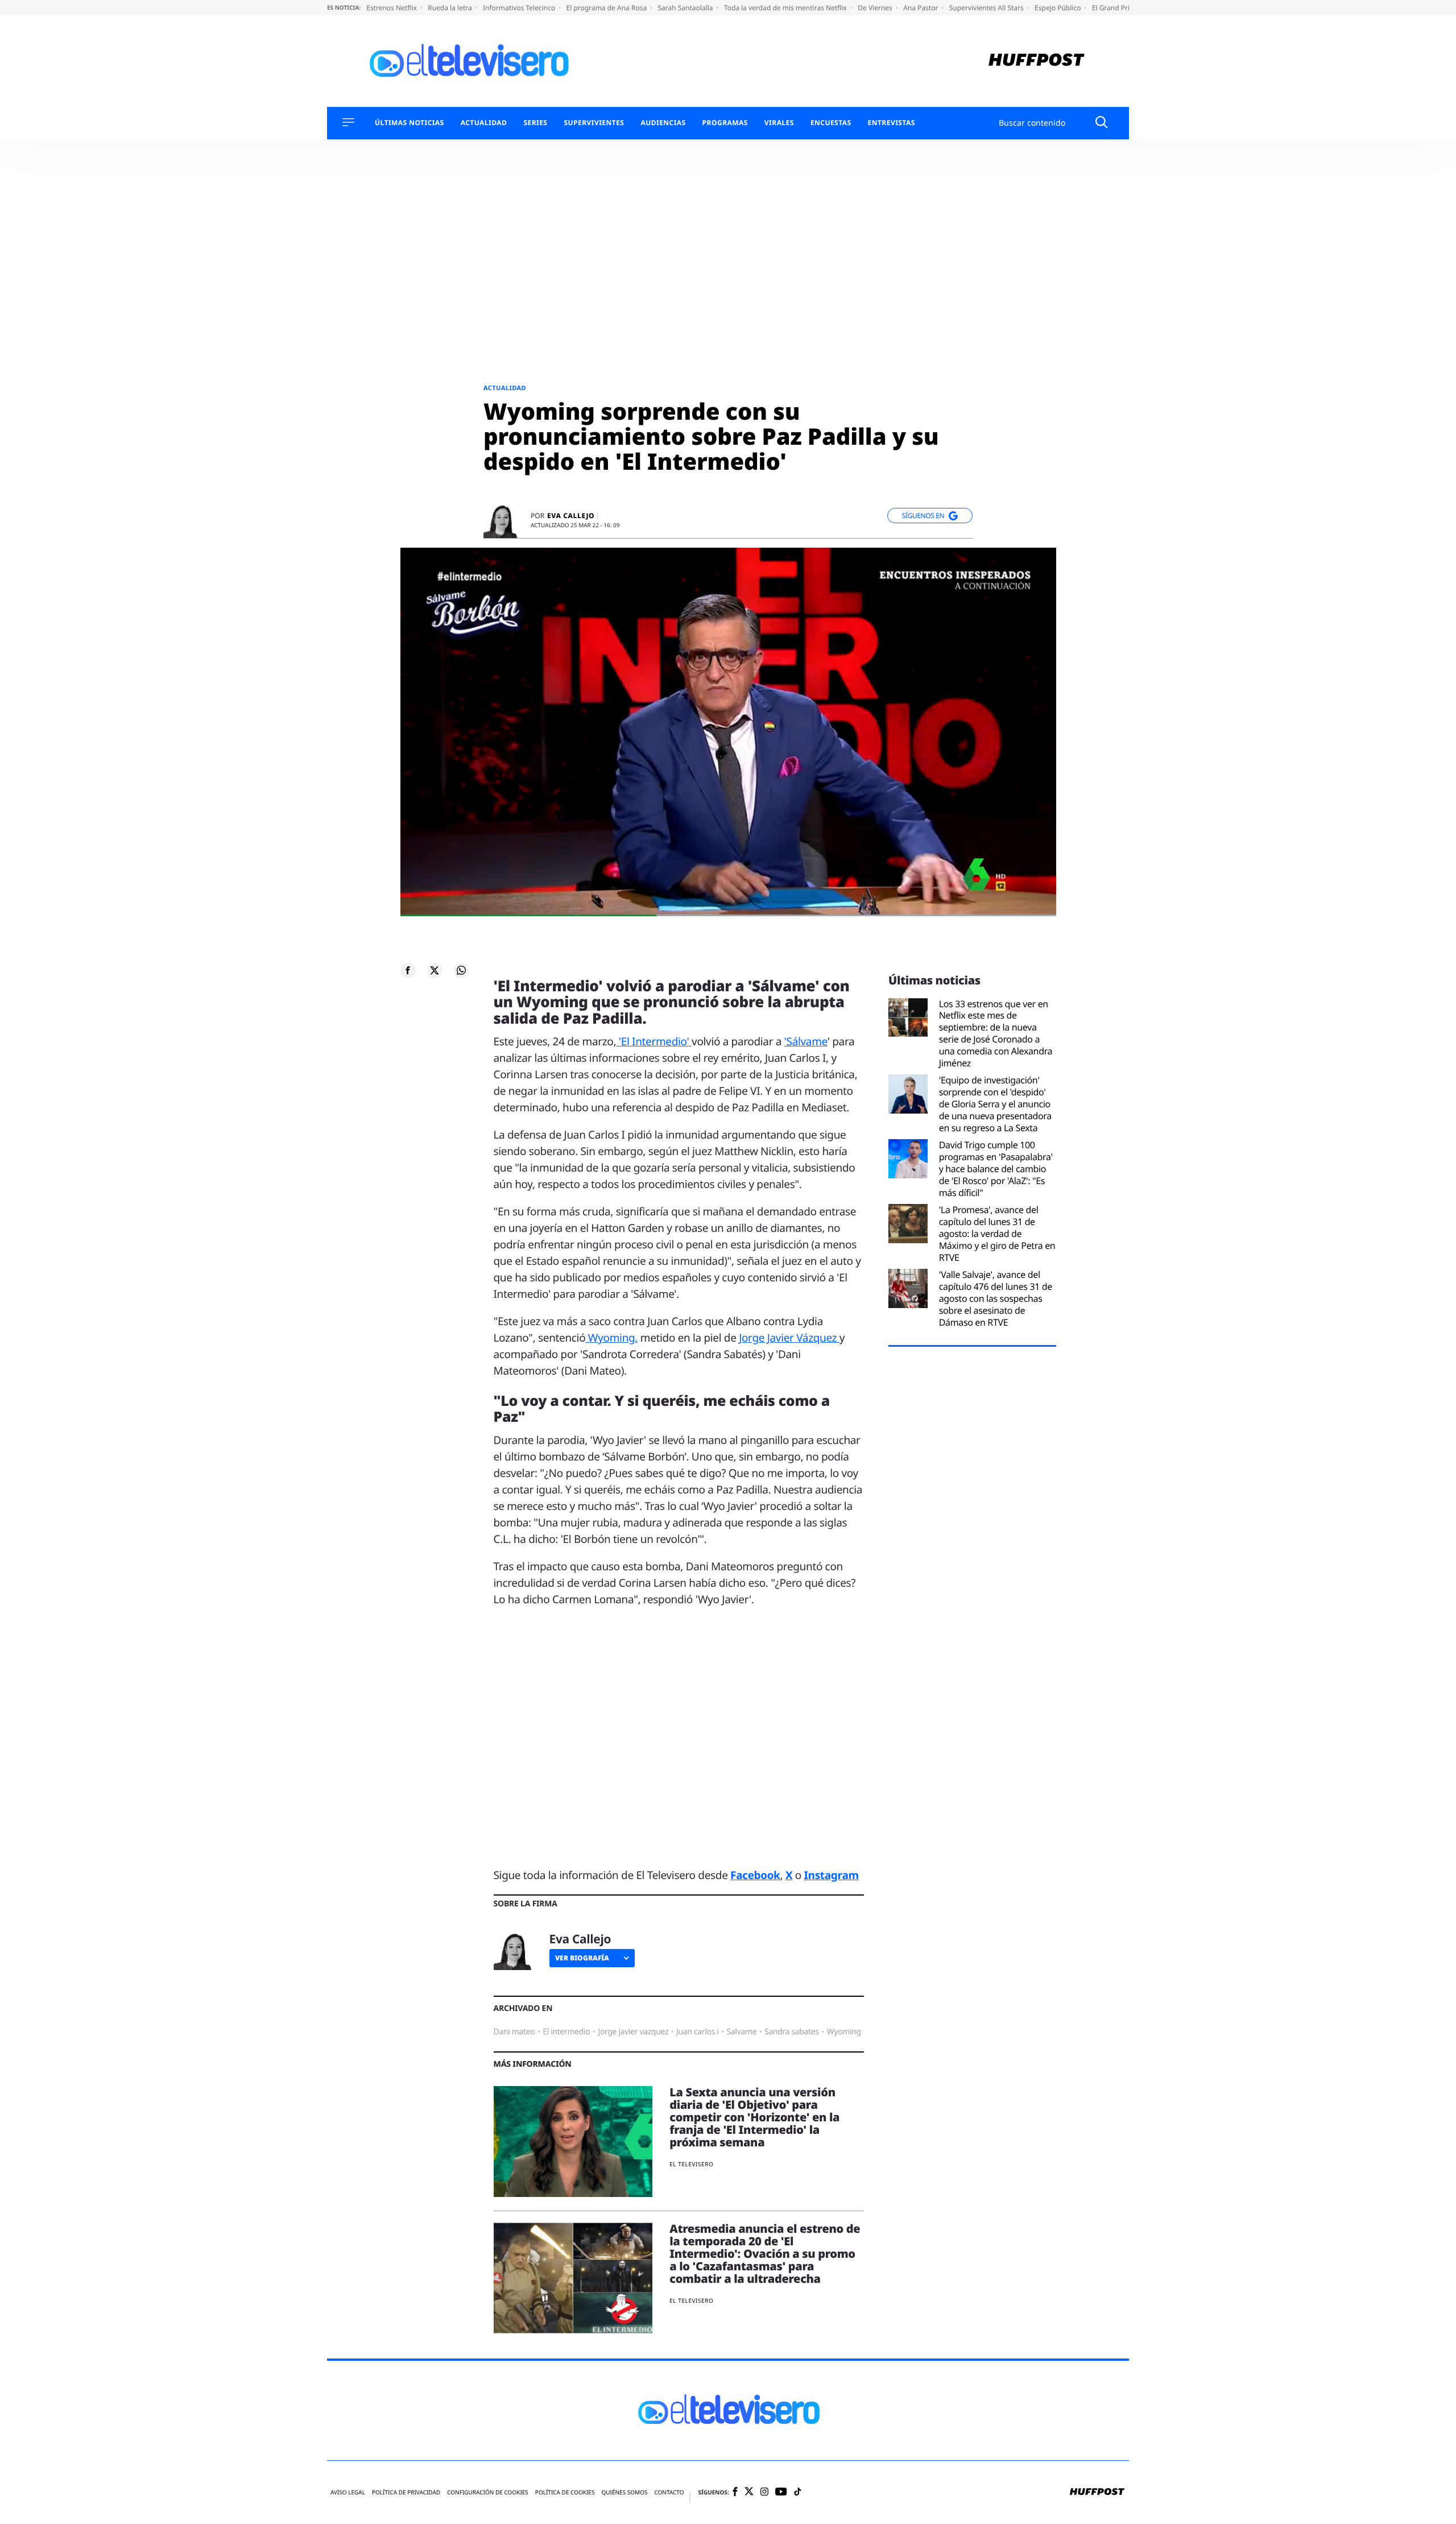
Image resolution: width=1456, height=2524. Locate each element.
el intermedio (566, 2032)
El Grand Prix (1114, 8)
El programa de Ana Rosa (608, 8)
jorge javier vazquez (633, 2032)
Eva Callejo (571, 516)
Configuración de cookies (488, 2492)
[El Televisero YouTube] (781, 2492)
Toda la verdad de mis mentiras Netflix (786, 8)
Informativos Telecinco (520, 8)
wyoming (844, 2032)
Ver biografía (582, 1958)
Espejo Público (1058, 8)
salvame (742, 2032)
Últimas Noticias (409, 123)
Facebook (755, 1875)
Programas (725, 123)
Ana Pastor (921, 8)
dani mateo (514, 2032)
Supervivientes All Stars (987, 8)
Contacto (669, 2492)
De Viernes (876, 8)
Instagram (832, 1875)
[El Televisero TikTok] (798, 2492)
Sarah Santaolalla (686, 8)
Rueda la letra (451, 8)
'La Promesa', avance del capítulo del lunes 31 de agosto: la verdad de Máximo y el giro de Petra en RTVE (997, 1234)
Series (535, 123)
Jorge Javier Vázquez (789, 1338)
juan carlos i (697, 2032)
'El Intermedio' (654, 1041)
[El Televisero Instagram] (764, 2492)
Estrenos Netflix (392, 8)
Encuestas (831, 123)
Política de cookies (565, 2492)
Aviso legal (348, 2492)
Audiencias (663, 123)
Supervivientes (594, 123)
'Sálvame (806, 1041)
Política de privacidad (406, 2492)
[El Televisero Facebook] (735, 2492)
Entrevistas (892, 123)
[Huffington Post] (1037, 61)
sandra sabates (792, 2032)
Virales (779, 123)
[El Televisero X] (749, 2492)
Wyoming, (611, 1338)
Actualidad (484, 123)
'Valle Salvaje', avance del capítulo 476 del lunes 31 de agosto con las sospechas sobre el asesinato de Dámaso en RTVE (996, 1298)
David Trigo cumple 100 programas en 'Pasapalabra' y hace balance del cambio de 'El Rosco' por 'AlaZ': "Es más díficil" (996, 1169)
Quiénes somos (624, 2492)
